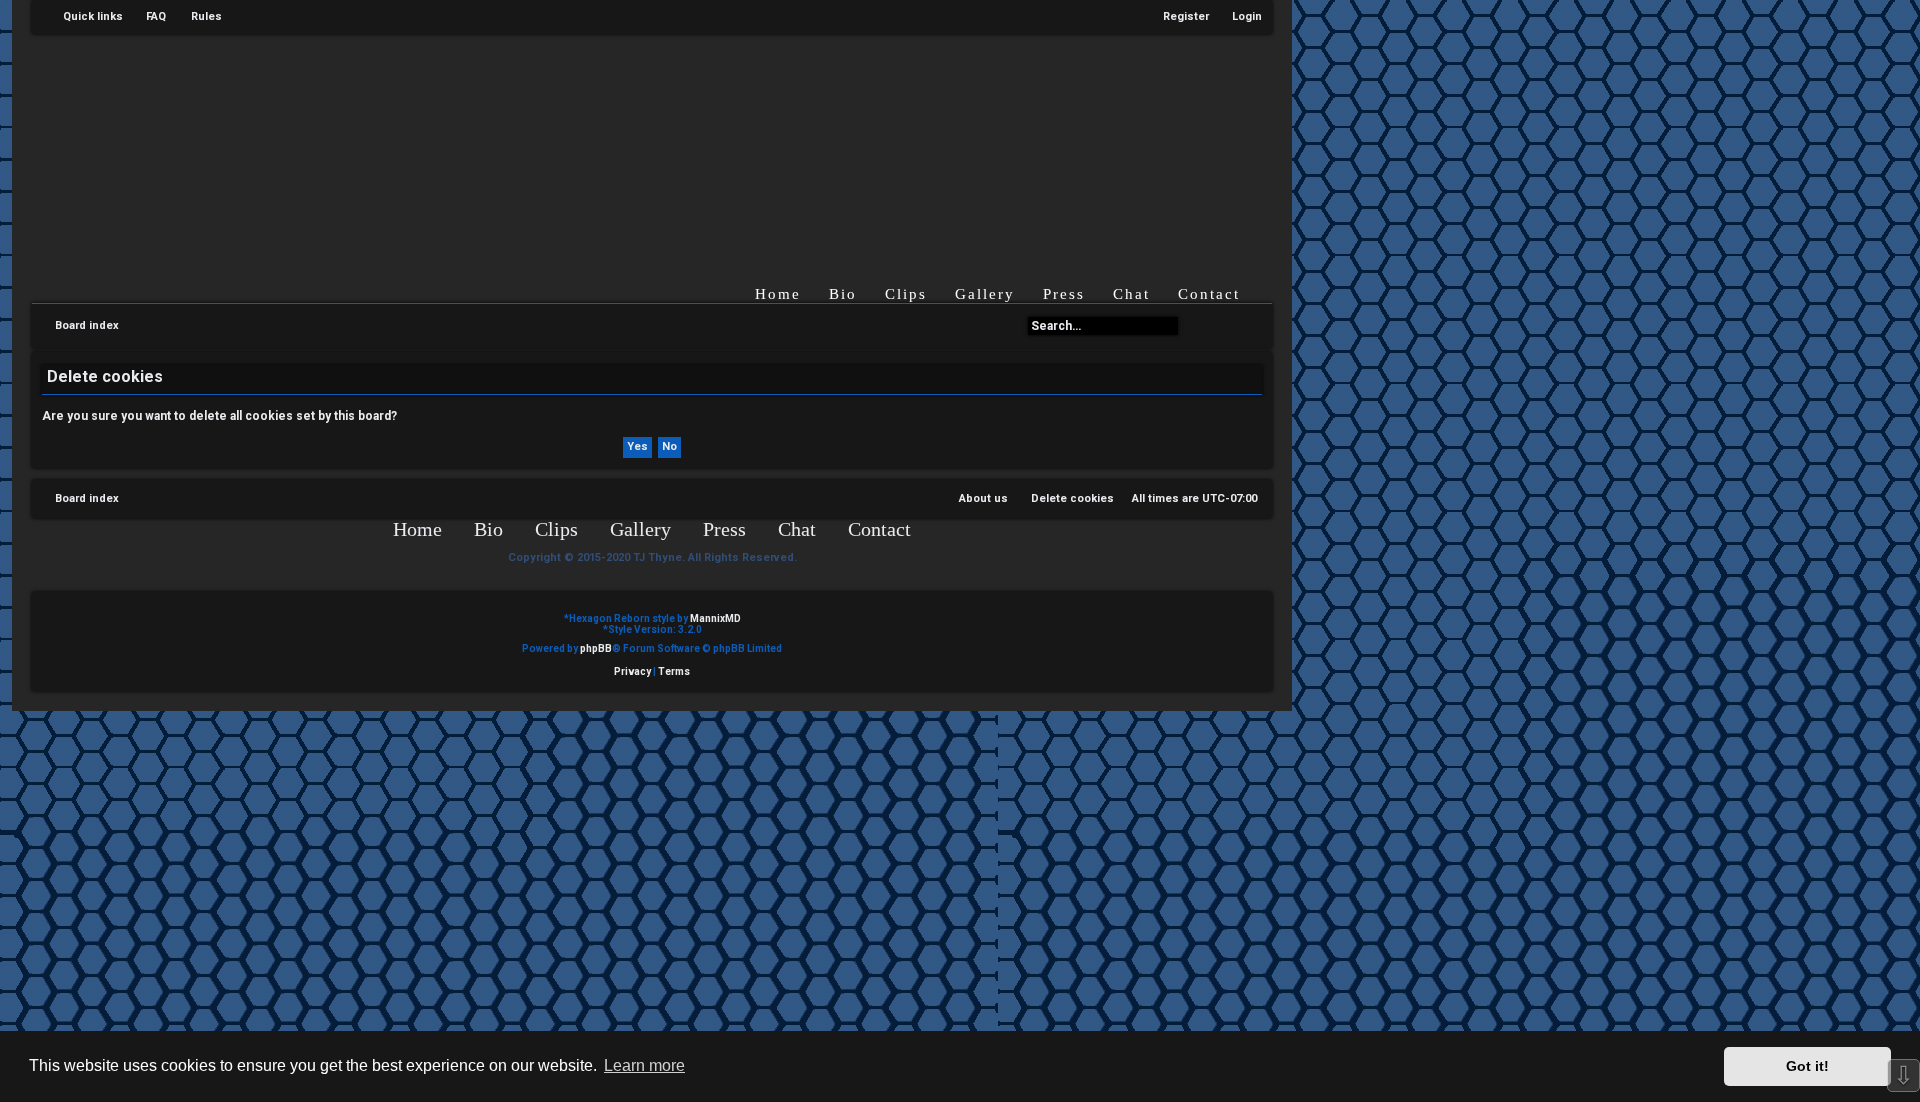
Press (1064, 294)
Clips (906, 294)
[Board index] (668, 143)
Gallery (985, 294)
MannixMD (715, 618)
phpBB (596, 648)
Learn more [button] (644, 1065)
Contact (1209, 294)
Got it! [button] (1807, 1066)
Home (778, 294)
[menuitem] (147, 17)
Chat (1131, 294)
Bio (843, 294)
